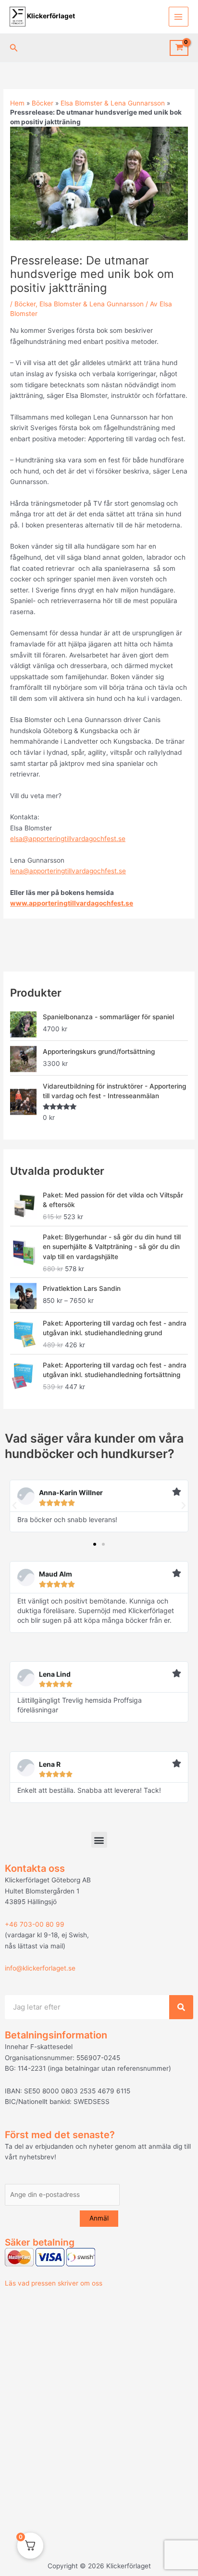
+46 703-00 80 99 (35, 1924)
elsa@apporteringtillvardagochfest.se (68, 839)
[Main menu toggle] (179, 17)
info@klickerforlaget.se (40, 1968)
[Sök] (181, 2007)
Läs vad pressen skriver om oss (54, 2283)
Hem (17, 103)
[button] (14, 48)
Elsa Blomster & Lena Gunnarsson (113, 103)
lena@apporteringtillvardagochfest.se (68, 871)
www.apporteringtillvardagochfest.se (72, 903)
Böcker (43, 103)
